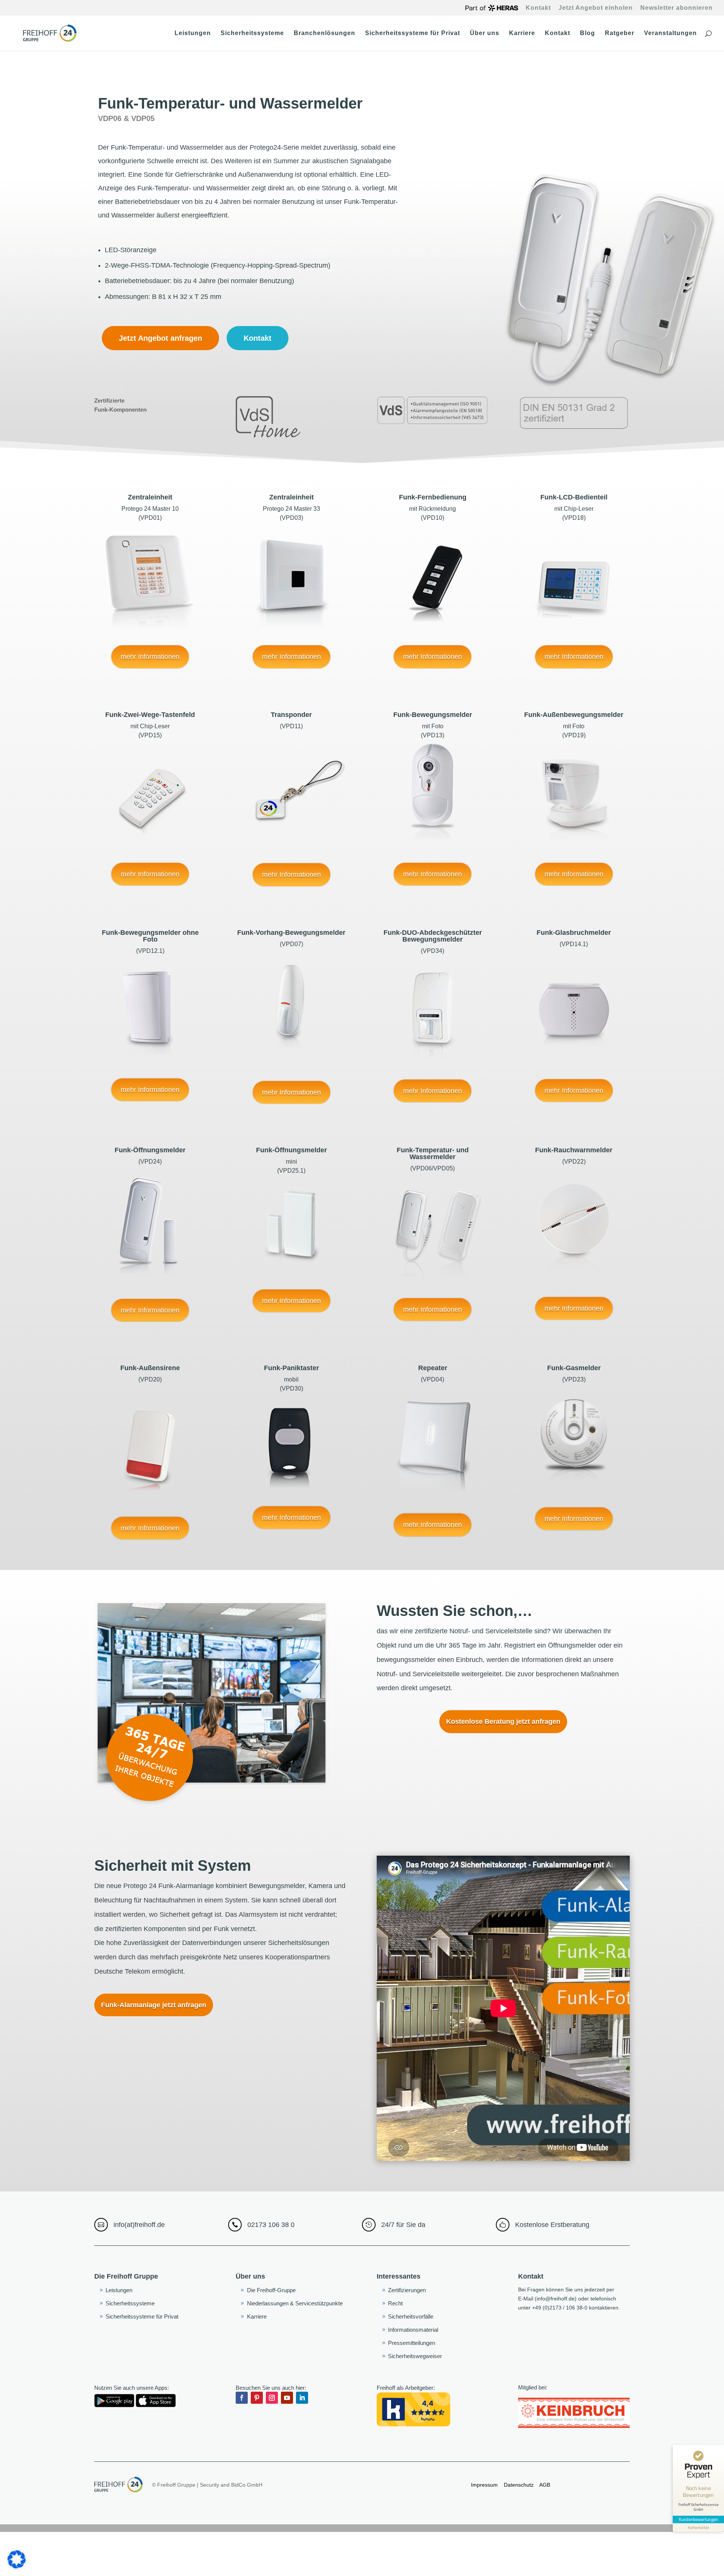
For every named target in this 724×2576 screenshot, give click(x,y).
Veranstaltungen (670, 33)
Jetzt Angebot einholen (596, 8)
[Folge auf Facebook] (242, 2398)
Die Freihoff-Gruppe (271, 2290)
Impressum (484, 2485)
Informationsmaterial (413, 2330)
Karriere (522, 33)
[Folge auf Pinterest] (257, 2398)
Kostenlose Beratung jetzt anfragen (503, 1721)
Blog (587, 33)
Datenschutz (519, 2485)
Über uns (485, 33)
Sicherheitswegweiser (415, 2356)
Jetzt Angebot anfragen (160, 338)
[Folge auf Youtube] (287, 2398)
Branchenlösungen (324, 33)
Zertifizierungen (407, 2290)
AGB (544, 2485)
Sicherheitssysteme (252, 33)
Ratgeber (620, 33)
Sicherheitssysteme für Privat (413, 33)
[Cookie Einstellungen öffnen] (17, 2567)
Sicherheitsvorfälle (411, 2316)
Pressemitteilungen (412, 2343)
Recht (395, 2303)
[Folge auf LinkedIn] (302, 2398)
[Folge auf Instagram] (272, 2398)
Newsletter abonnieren (676, 8)
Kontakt (538, 8)
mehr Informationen (150, 657)
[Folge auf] (317, 2398)
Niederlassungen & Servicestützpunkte (295, 2303)
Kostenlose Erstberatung (552, 2225)
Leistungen (193, 33)
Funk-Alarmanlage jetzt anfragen (154, 2005)
